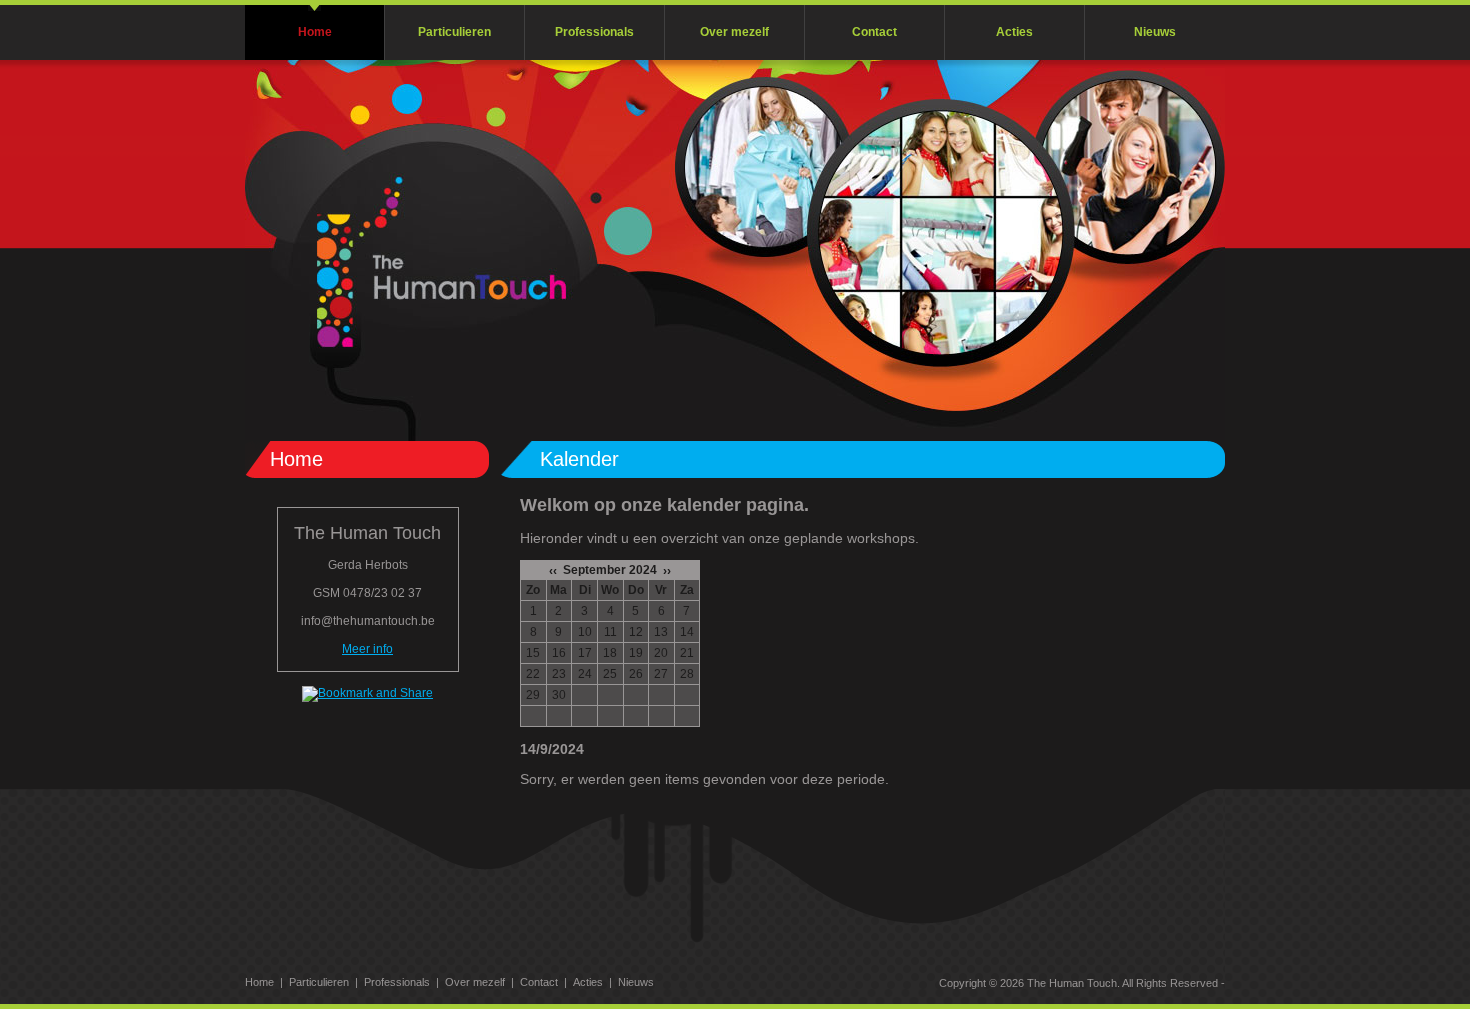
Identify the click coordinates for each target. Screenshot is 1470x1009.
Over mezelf (734, 32)
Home (315, 32)
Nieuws (1155, 32)
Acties (1014, 32)
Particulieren (454, 32)
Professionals (594, 32)
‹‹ (553, 571)
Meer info (367, 649)
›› (667, 571)
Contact (874, 32)
